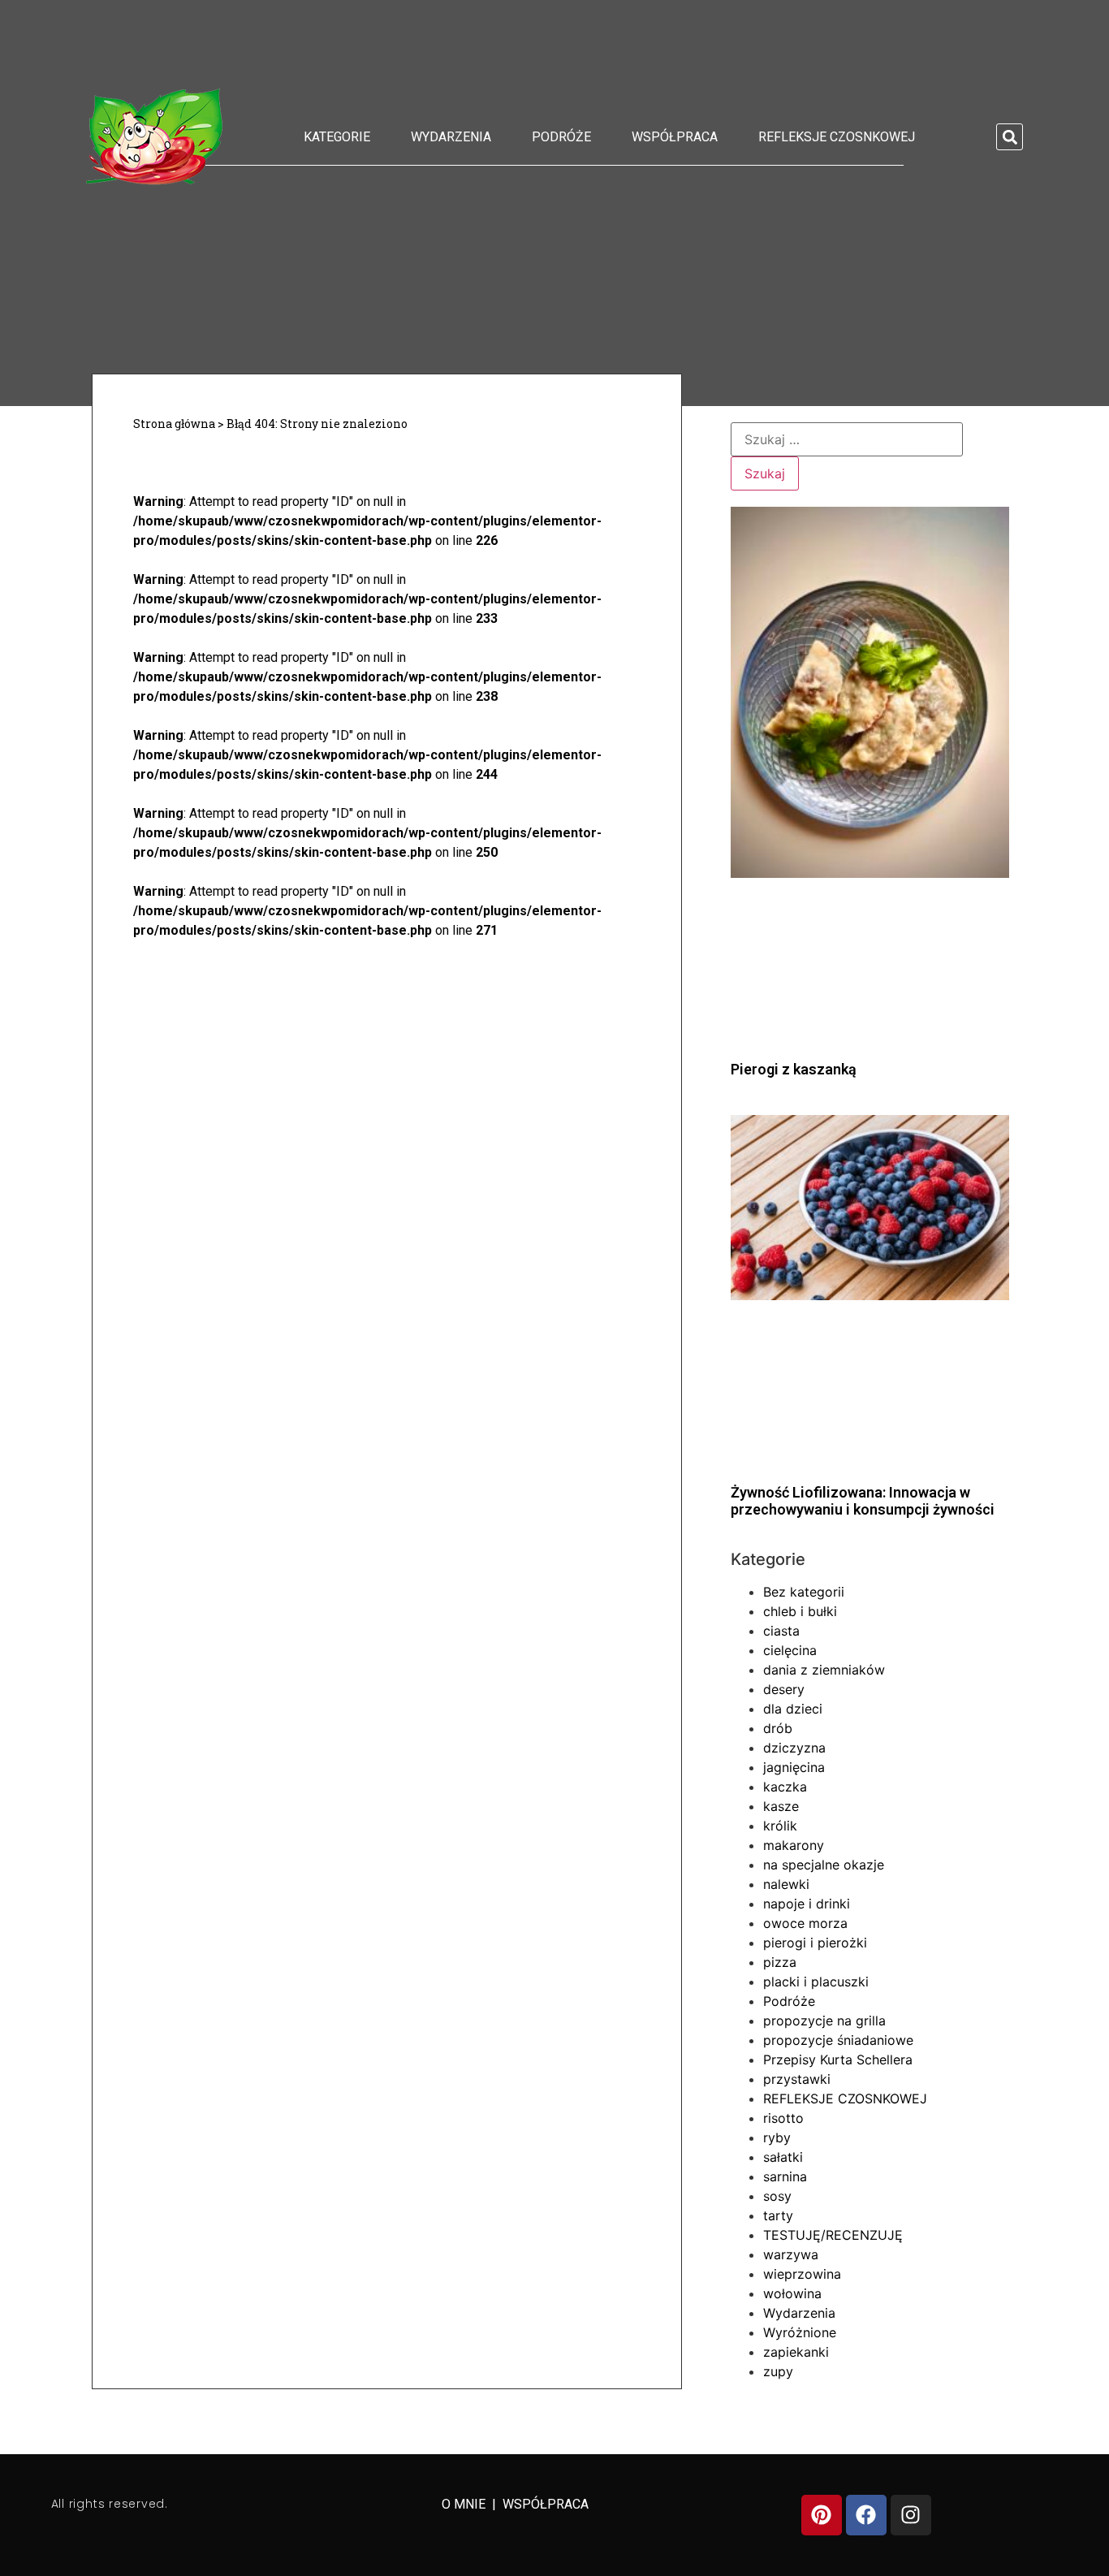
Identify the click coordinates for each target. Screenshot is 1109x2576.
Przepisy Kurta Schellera (838, 2060)
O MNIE (465, 2504)
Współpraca (675, 137)
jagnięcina (794, 1767)
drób (778, 1728)
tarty (778, 2215)
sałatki (783, 2157)
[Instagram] (911, 2515)
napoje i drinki (807, 1904)
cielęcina (790, 1650)
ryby (777, 2137)
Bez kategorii (804, 1592)
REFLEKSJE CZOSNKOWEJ (837, 137)
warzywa (791, 2254)
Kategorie (337, 137)
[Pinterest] (822, 2515)
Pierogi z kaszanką (794, 1069)
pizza (780, 1962)
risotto (783, 2118)
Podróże (561, 137)
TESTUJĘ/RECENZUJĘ (833, 2235)
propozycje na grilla (824, 2021)
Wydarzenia (451, 137)
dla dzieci (793, 1709)
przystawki (797, 2079)
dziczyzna (794, 1748)
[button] (1010, 137)
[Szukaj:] (847, 439)
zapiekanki (796, 2352)
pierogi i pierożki (815, 1943)
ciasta (781, 1631)
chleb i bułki (800, 1611)
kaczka (785, 1787)
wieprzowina (802, 2274)
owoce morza (805, 1923)
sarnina (785, 2176)
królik (780, 1826)
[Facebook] (866, 2515)
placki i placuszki (816, 1982)
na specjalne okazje (824, 1865)
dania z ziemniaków (824, 1670)
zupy (778, 2371)
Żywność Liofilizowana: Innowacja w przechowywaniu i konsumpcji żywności (863, 1501)
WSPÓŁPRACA (546, 2504)
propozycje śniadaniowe (838, 2040)
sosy (777, 2196)
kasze (781, 1806)
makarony (794, 1845)
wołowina (792, 2293)
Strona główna (174, 424)
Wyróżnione (800, 2332)
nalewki (786, 1884)
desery (784, 1689)
